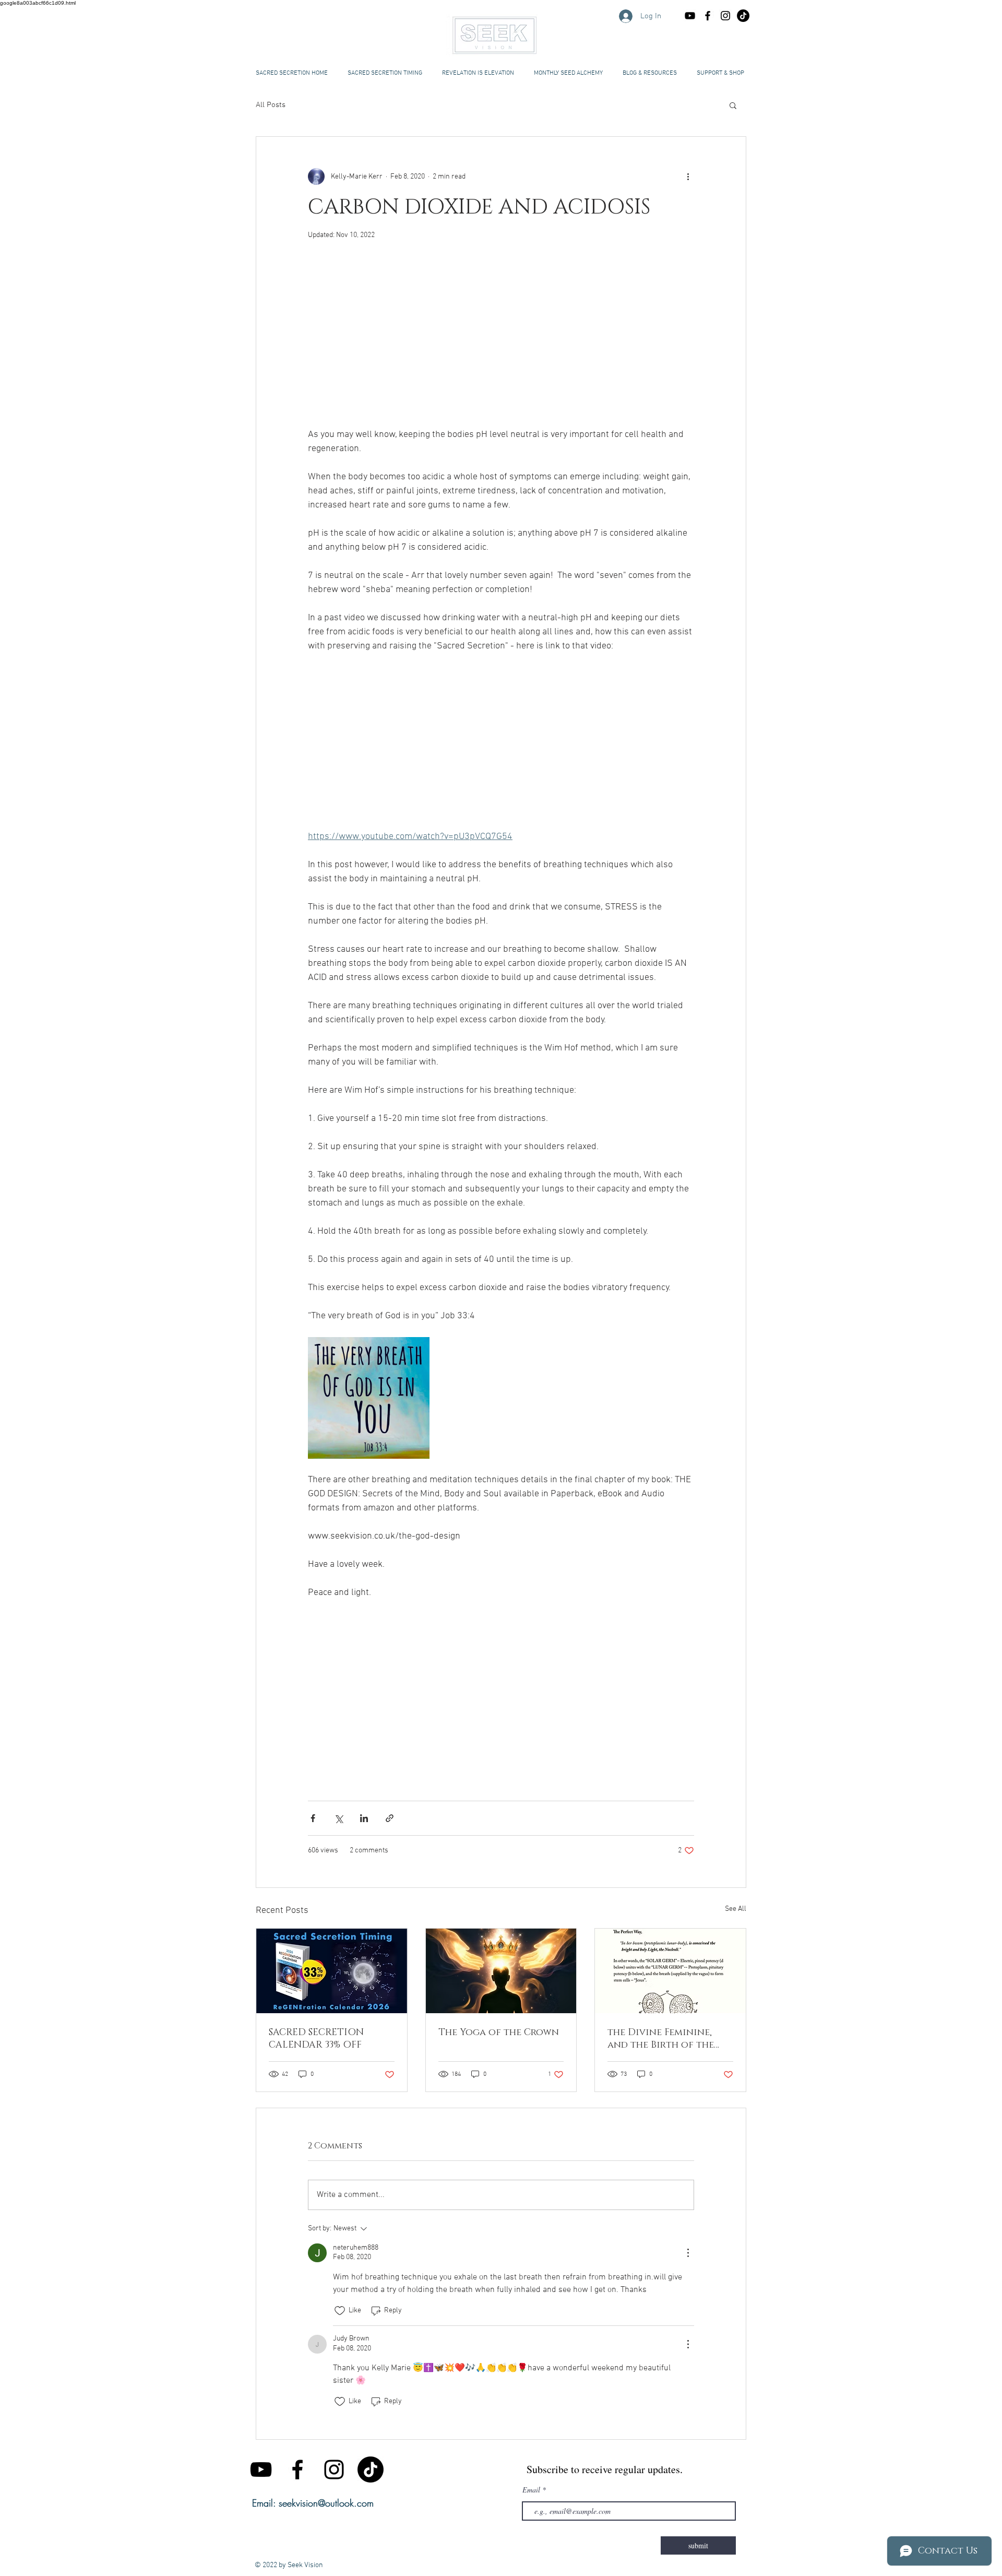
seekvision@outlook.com (326, 2503)
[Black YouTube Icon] (690, 16)
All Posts (271, 105)
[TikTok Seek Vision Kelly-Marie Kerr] (743, 16)
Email (531, 2490)
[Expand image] (369, 1398)
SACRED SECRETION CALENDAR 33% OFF (316, 2039)
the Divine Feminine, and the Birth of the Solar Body (661, 2039)
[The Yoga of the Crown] (501, 1971)
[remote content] (501, 339)
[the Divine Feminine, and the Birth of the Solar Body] (670, 1971)
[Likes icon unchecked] (340, 2311)
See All (736, 1909)
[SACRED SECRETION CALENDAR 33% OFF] (332, 1971)
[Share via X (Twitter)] (338, 1818)
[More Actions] (688, 2253)
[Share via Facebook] (313, 1818)
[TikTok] (371, 2469)
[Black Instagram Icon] (725, 16)
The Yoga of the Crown (499, 2033)
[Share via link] (390, 1818)
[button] (650, 73)
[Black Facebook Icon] (708, 16)
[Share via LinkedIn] (364, 1818)
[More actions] (688, 176)
